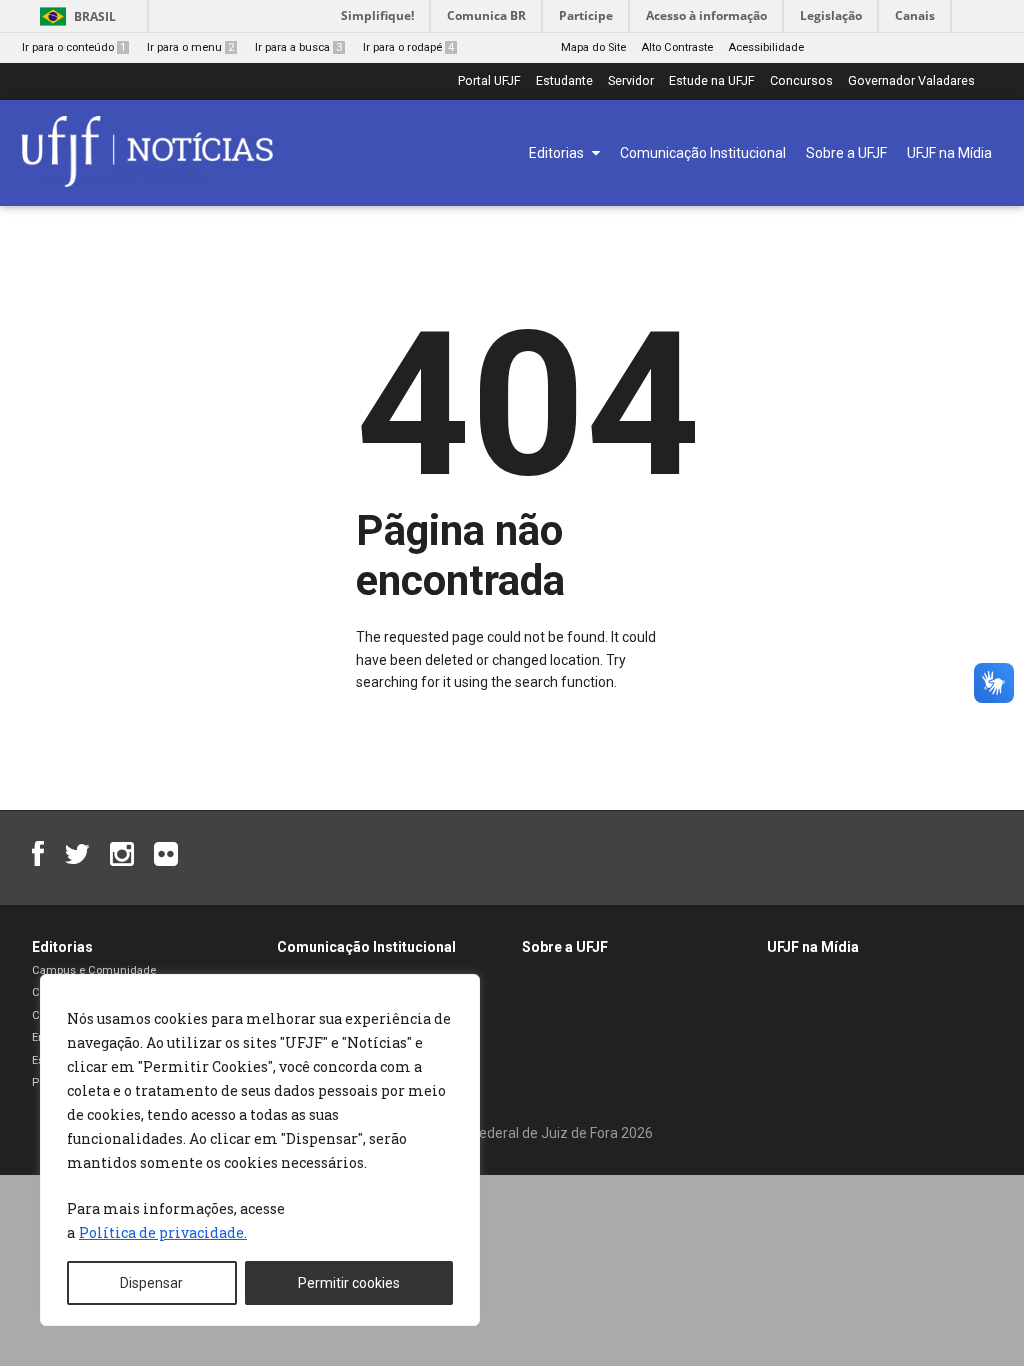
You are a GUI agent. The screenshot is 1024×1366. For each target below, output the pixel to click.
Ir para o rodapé (408, 47)
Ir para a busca (298, 47)
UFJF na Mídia (813, 947)
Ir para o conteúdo (74, 47)
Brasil (95, 16)
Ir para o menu (190, 47)
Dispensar (151, 1283)
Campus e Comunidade (94, 970)
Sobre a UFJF (565, 947)
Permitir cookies (349, 1283)
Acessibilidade (766, 47)
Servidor (631, 81)
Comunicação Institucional (366, 947)
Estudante (564, 81)
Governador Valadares (911, 81)
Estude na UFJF (712, 81)
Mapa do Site (593, 47)
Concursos (801, 81)
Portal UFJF (489, 81)
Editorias (62, 947)
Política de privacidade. (163, 1232)
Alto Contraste (677, 47)
